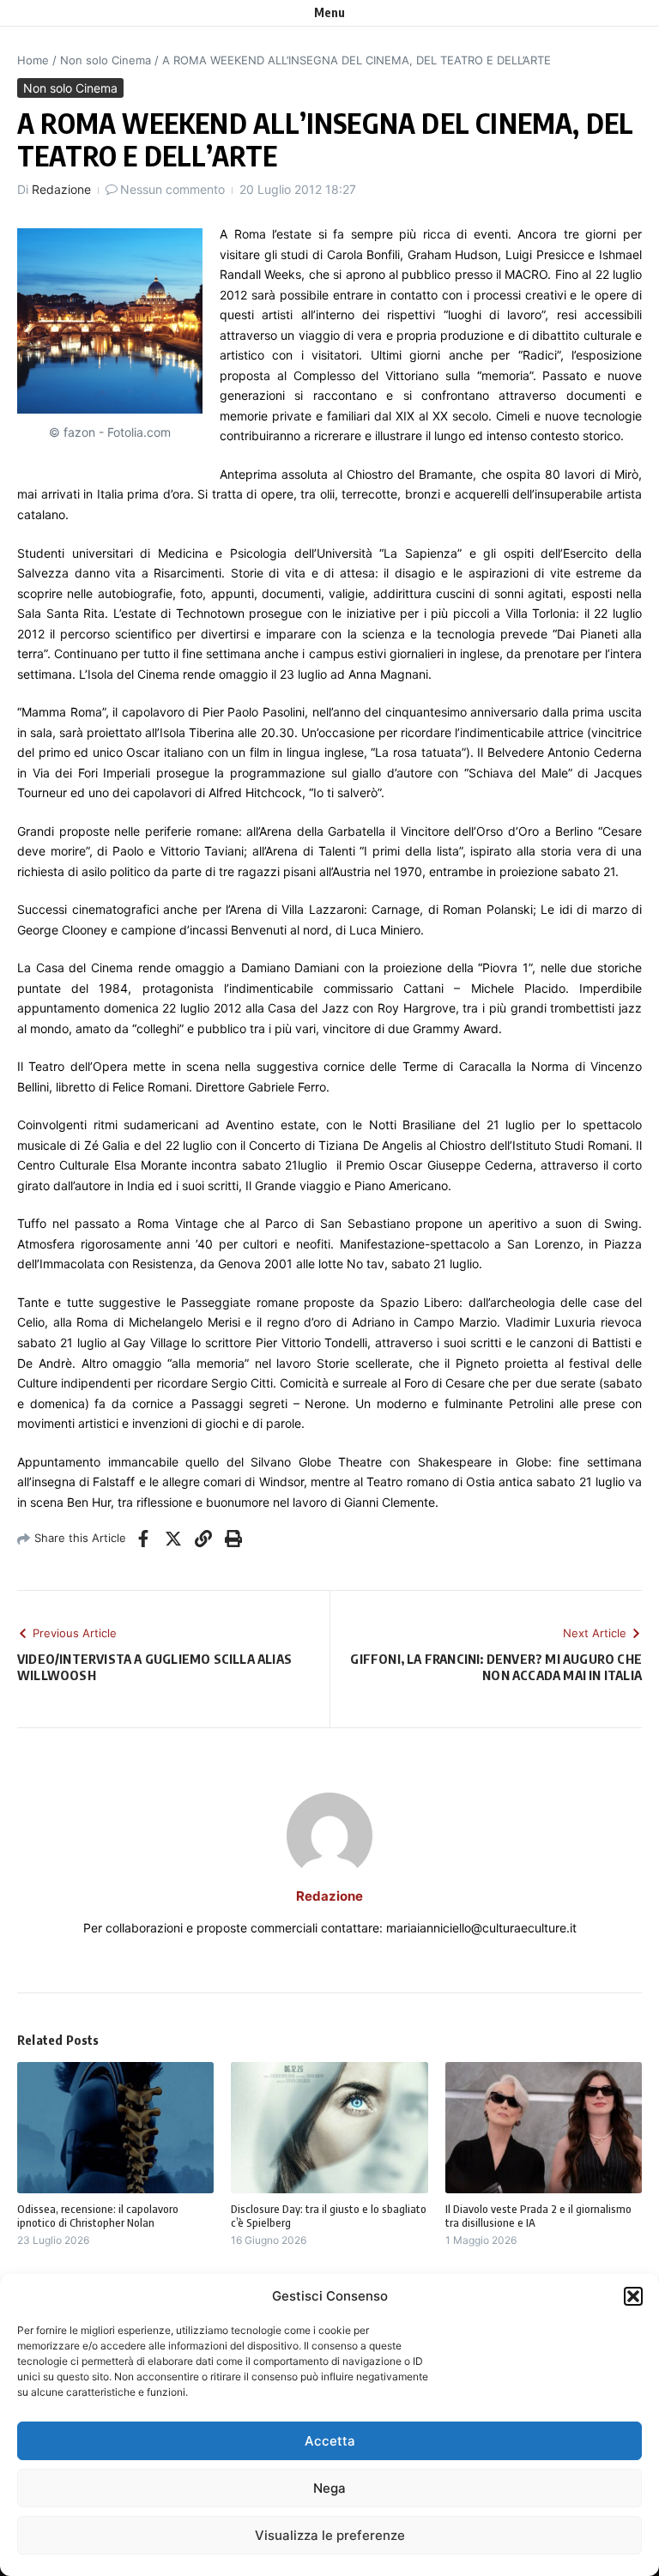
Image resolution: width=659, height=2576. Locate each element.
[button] (633, 2296)
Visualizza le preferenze (330, 2535)
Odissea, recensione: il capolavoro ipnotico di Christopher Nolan (98, 2216)
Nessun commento (172, 189)
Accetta (330, 2441)
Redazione (61, 189)
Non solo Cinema (106, 60)
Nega (329, 2488)
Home (33, 60)
